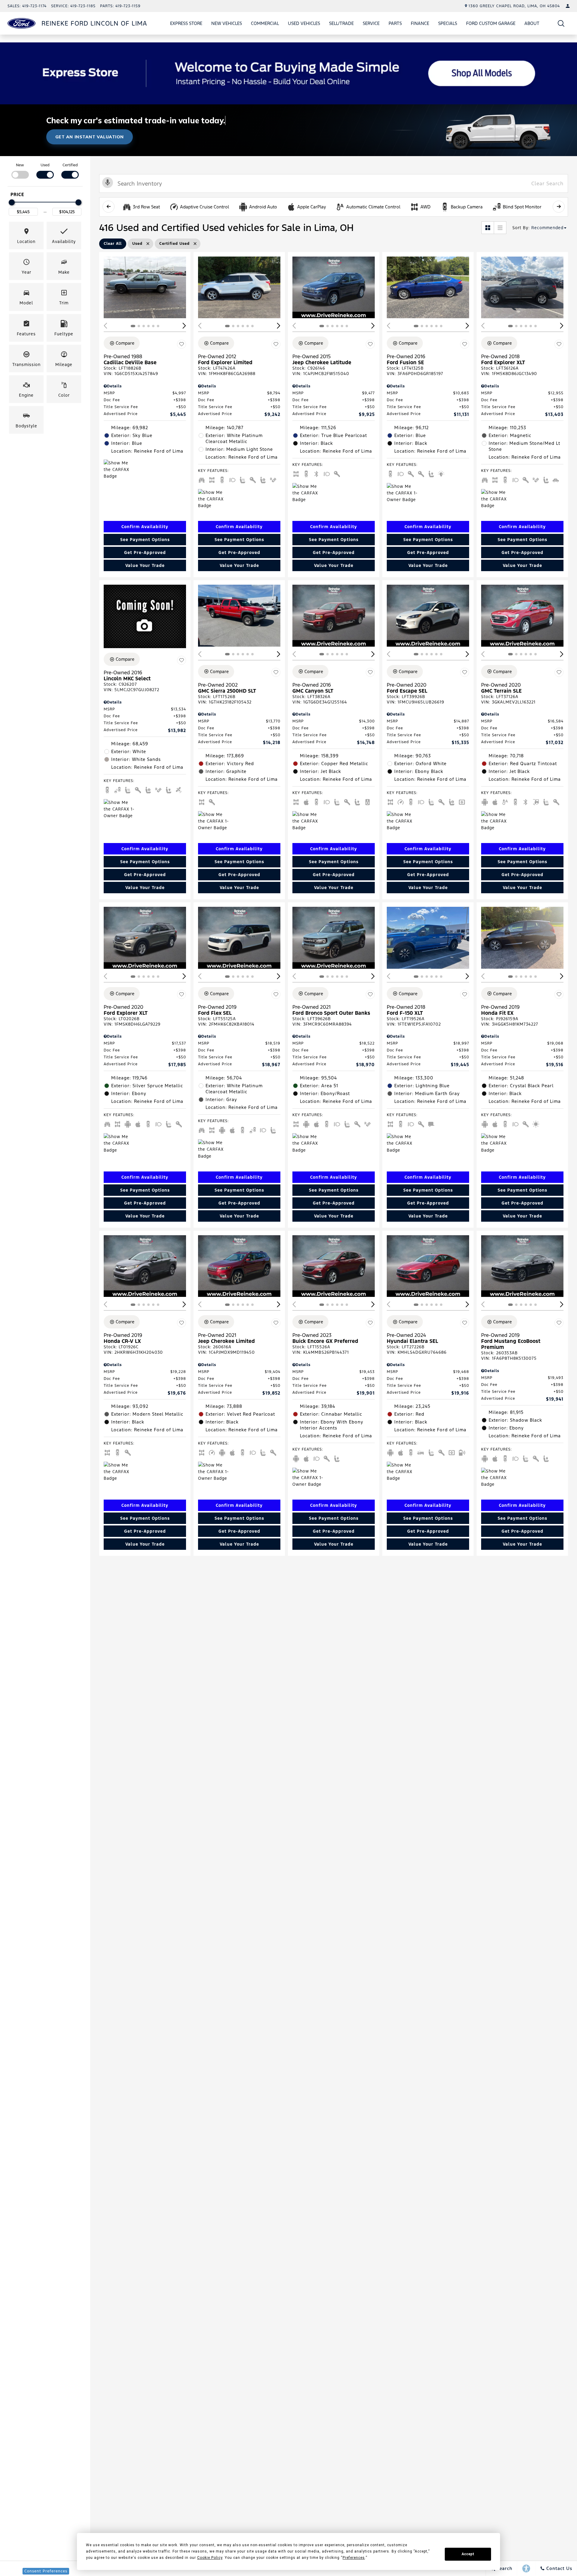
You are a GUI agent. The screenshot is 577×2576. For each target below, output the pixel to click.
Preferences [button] (354, 2558)
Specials (448, 23)
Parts (395, 23)
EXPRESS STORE (186, 23)
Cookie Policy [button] (210, 2558)
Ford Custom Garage (491, 23)
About (532, 23)
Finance (420, 23)
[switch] (20, 170)
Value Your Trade (145, 565)
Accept (468, 2554)
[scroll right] (559, 207)
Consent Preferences (46, 2571)
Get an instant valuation (90, 137)
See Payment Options (145, 540)
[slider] (12, 202)
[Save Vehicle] (182, 344)
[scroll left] (108, 207)
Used (45, 165)
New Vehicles (227, 23)
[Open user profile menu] (568, 6)
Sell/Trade (341, 23)
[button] (561, 23)
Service (371, 23)
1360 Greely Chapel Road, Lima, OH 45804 (514, 6)
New (20, 165)
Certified (70, 165)
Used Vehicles (304, 23)
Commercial (265, 23)
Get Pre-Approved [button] (145, 552)
